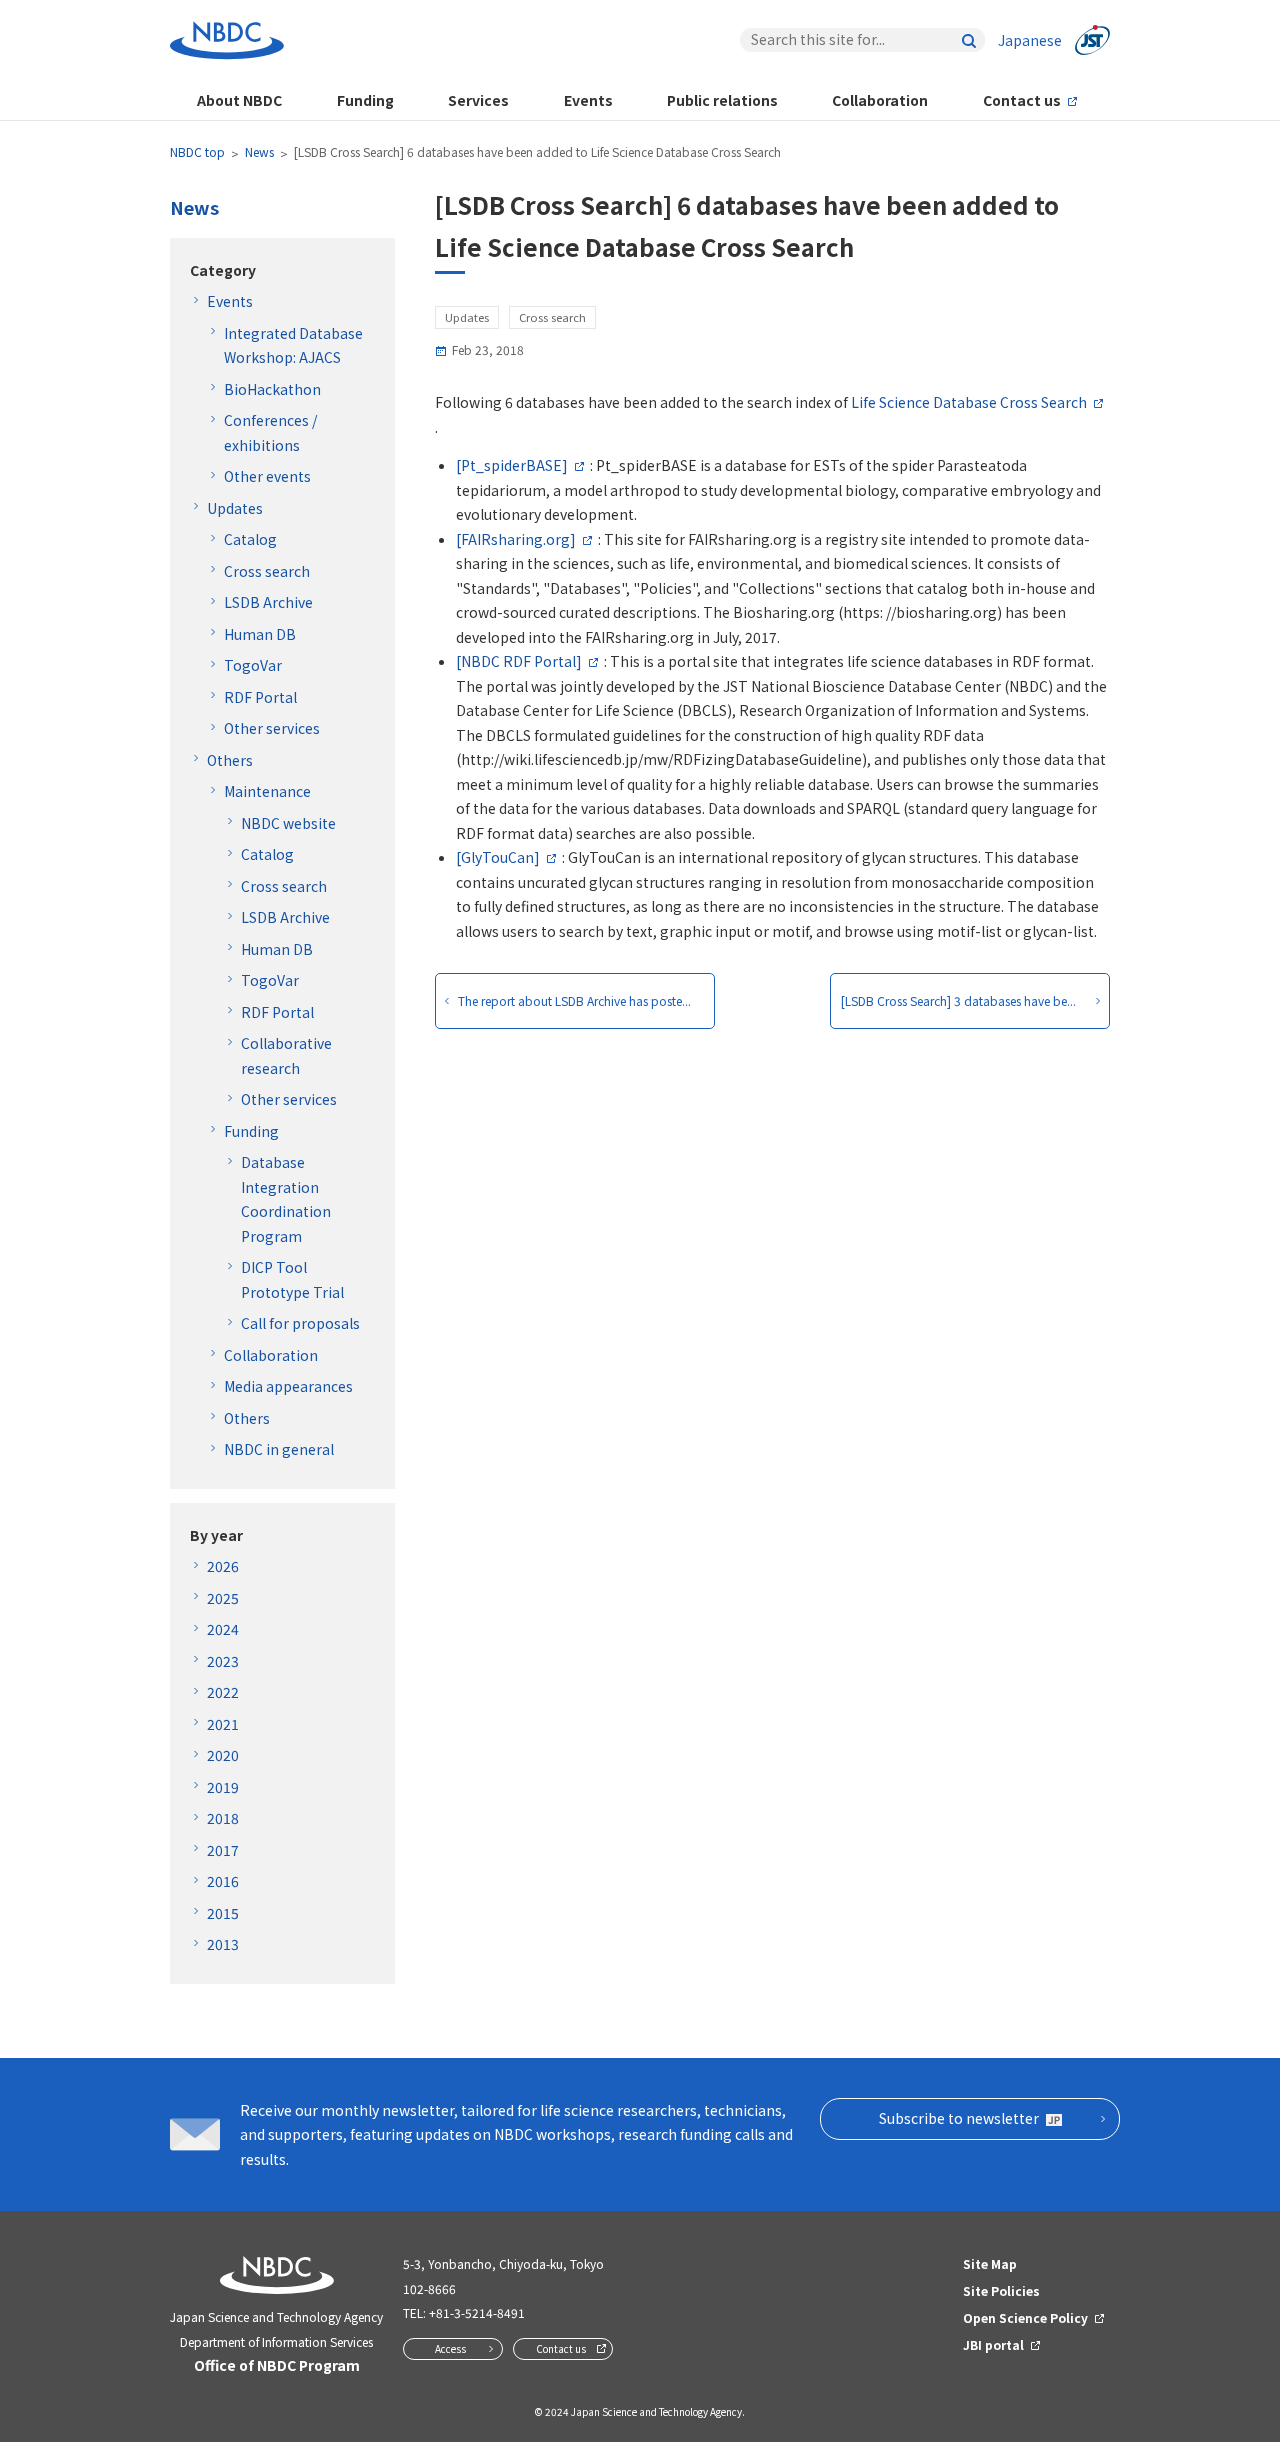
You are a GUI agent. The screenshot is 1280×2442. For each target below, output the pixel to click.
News (259, 151)
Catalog (250, 539)
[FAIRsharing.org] (516, 539)
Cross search (267, 571)
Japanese (1030, 40)
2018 (223, 1818)
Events (588, 100)
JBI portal (993, 2344)
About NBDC (239, 100)
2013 (223, 1944)
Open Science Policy (1025, 2317)
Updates (235, 508)
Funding (365, 100)
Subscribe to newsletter (959, 2118)
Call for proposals (300, 1323)
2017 (223, 1850)
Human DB (260, 634)
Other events (267, 476)
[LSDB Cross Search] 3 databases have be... (958, 1000)
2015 (223, 1913)
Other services (272, 728)
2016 (223, 1881)
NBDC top (197, 151)
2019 (223, 1787)
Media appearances (288, 1386)
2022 (223, 1692)
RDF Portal (260, 697)
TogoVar (253, 665)
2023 (223, 1661)
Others (230, 760)
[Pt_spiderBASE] (512, 465)
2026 (223, 1566)
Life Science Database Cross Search (969, 402)
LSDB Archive (268, 602)
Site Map (990, 2263)
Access (450, 2348)
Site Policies (1001, 2290)
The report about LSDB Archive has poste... (574, 1000)
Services (478, 100)
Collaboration (880, 100)
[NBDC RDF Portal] (519, 661)
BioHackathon (272, 389)
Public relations (722, 100)
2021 (223, 1724)
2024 (223, 1629)
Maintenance (267, 791)
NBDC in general (279, 1449)
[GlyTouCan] (498, 857)
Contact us (1022, 100)
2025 (223, 1598)
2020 (223, 1755)
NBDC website (288, 823)
